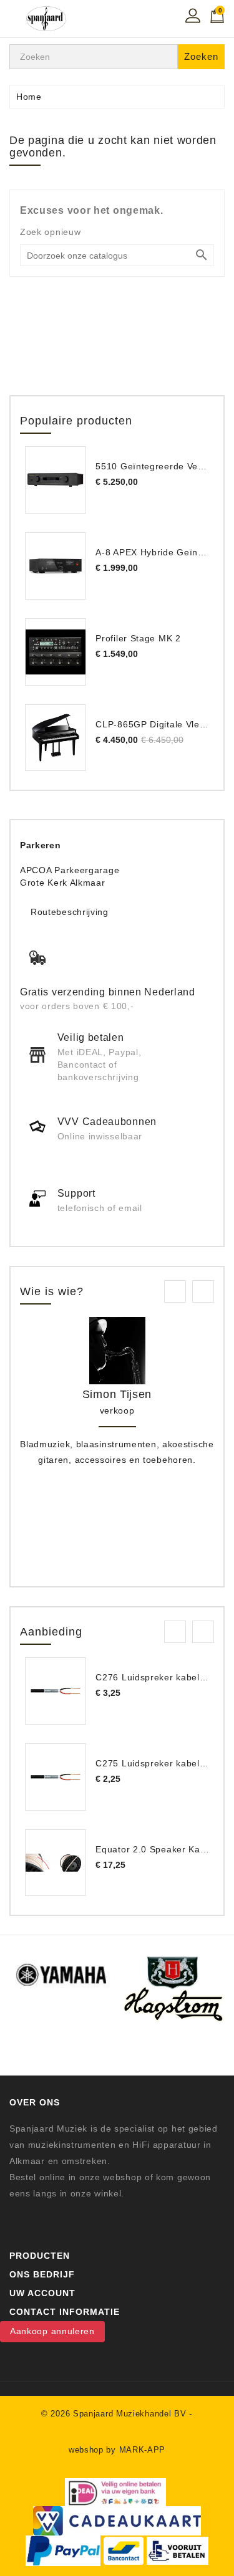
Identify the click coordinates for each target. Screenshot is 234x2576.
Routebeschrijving (70, 912)
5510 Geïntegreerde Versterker (163, 466)
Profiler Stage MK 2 (138, 638)
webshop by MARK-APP (117, 2450)
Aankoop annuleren (52, 2331)
